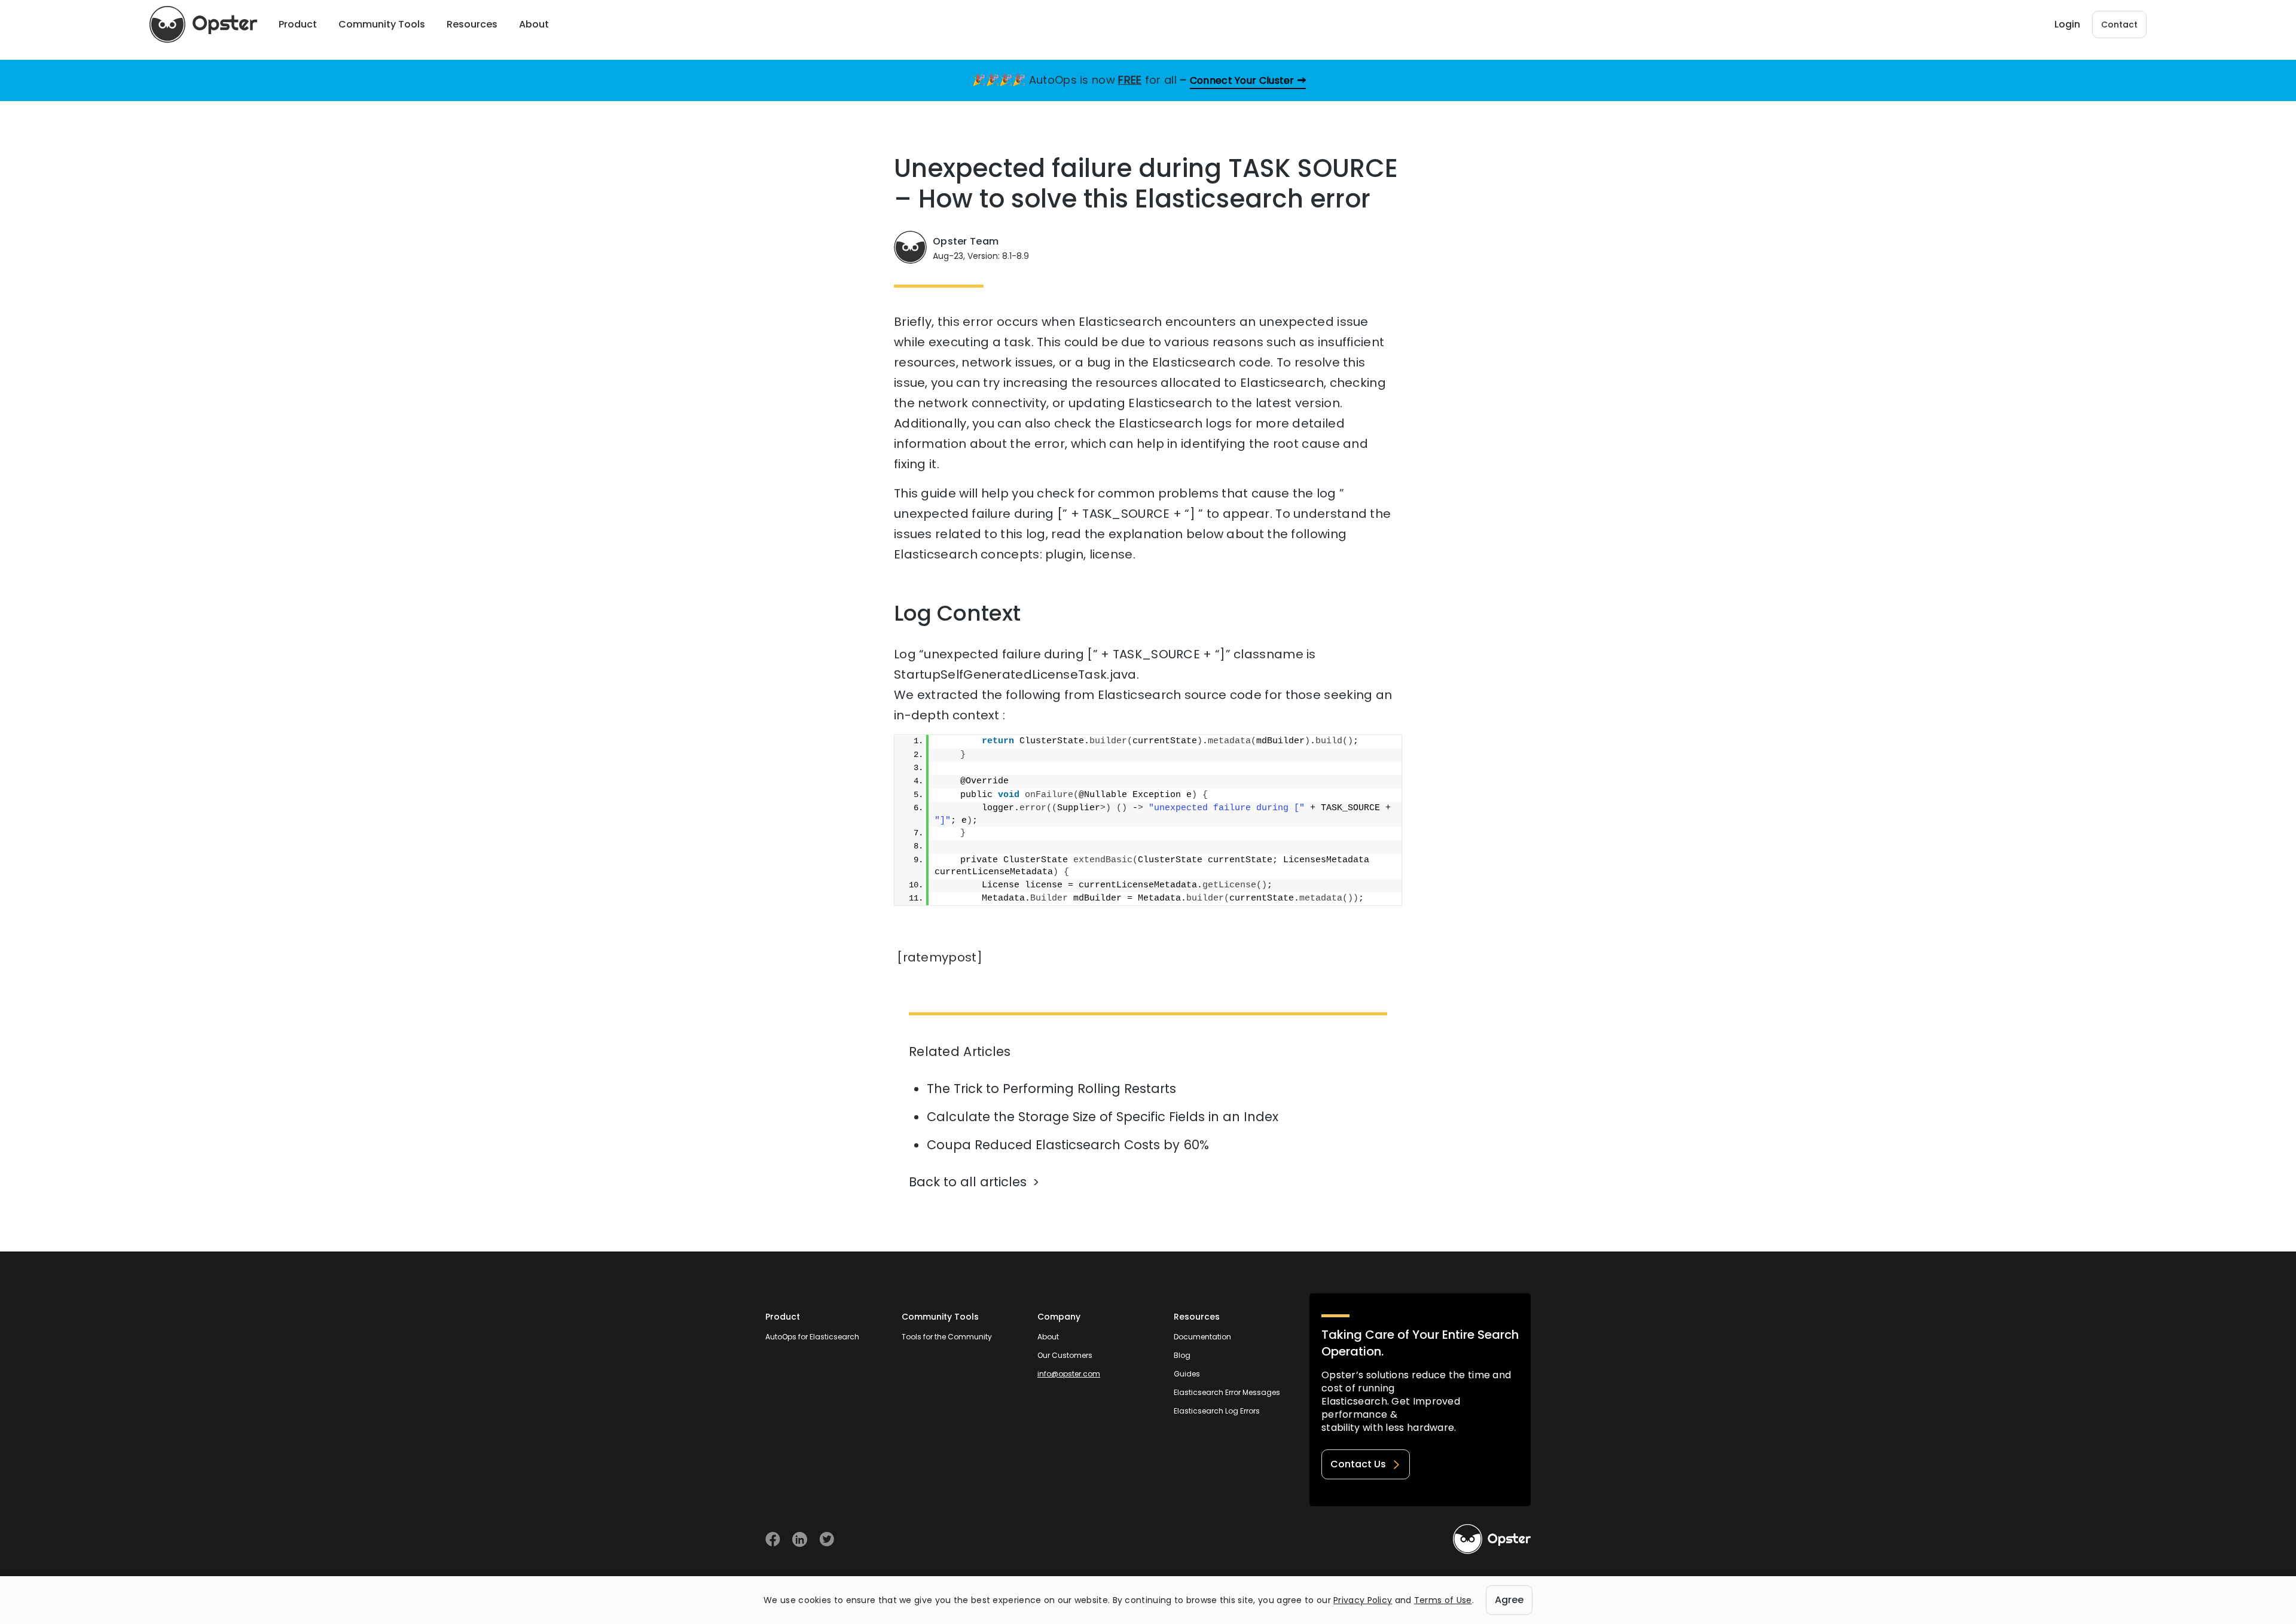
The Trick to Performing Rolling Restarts (1051, 1089)
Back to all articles (968, 1182)
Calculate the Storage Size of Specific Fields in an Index (1103, 1117)
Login (2067, 24)
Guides (1187, 1374)
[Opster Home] (203, 25)
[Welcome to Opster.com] (1492, 1539)
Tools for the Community (947, 1337)
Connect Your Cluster (1242, 80)
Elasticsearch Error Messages (1227, 1392)
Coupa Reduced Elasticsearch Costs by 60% (1068, 1145)
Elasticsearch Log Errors (1217, 1411)
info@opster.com (1069, 1374)
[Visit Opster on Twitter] (827, 1539)
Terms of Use (1443, 1600)
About (1048, 1337)
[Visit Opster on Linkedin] (800, 1539)
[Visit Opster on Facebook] (773, 1539)
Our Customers (1065, 1355)
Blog (1182, 1355)
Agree (1509, 1600)
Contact (2119, 25)
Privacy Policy (1363, 1600)
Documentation (1202, 1337)
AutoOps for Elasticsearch (812, 1337)
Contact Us (1358, 1464)
